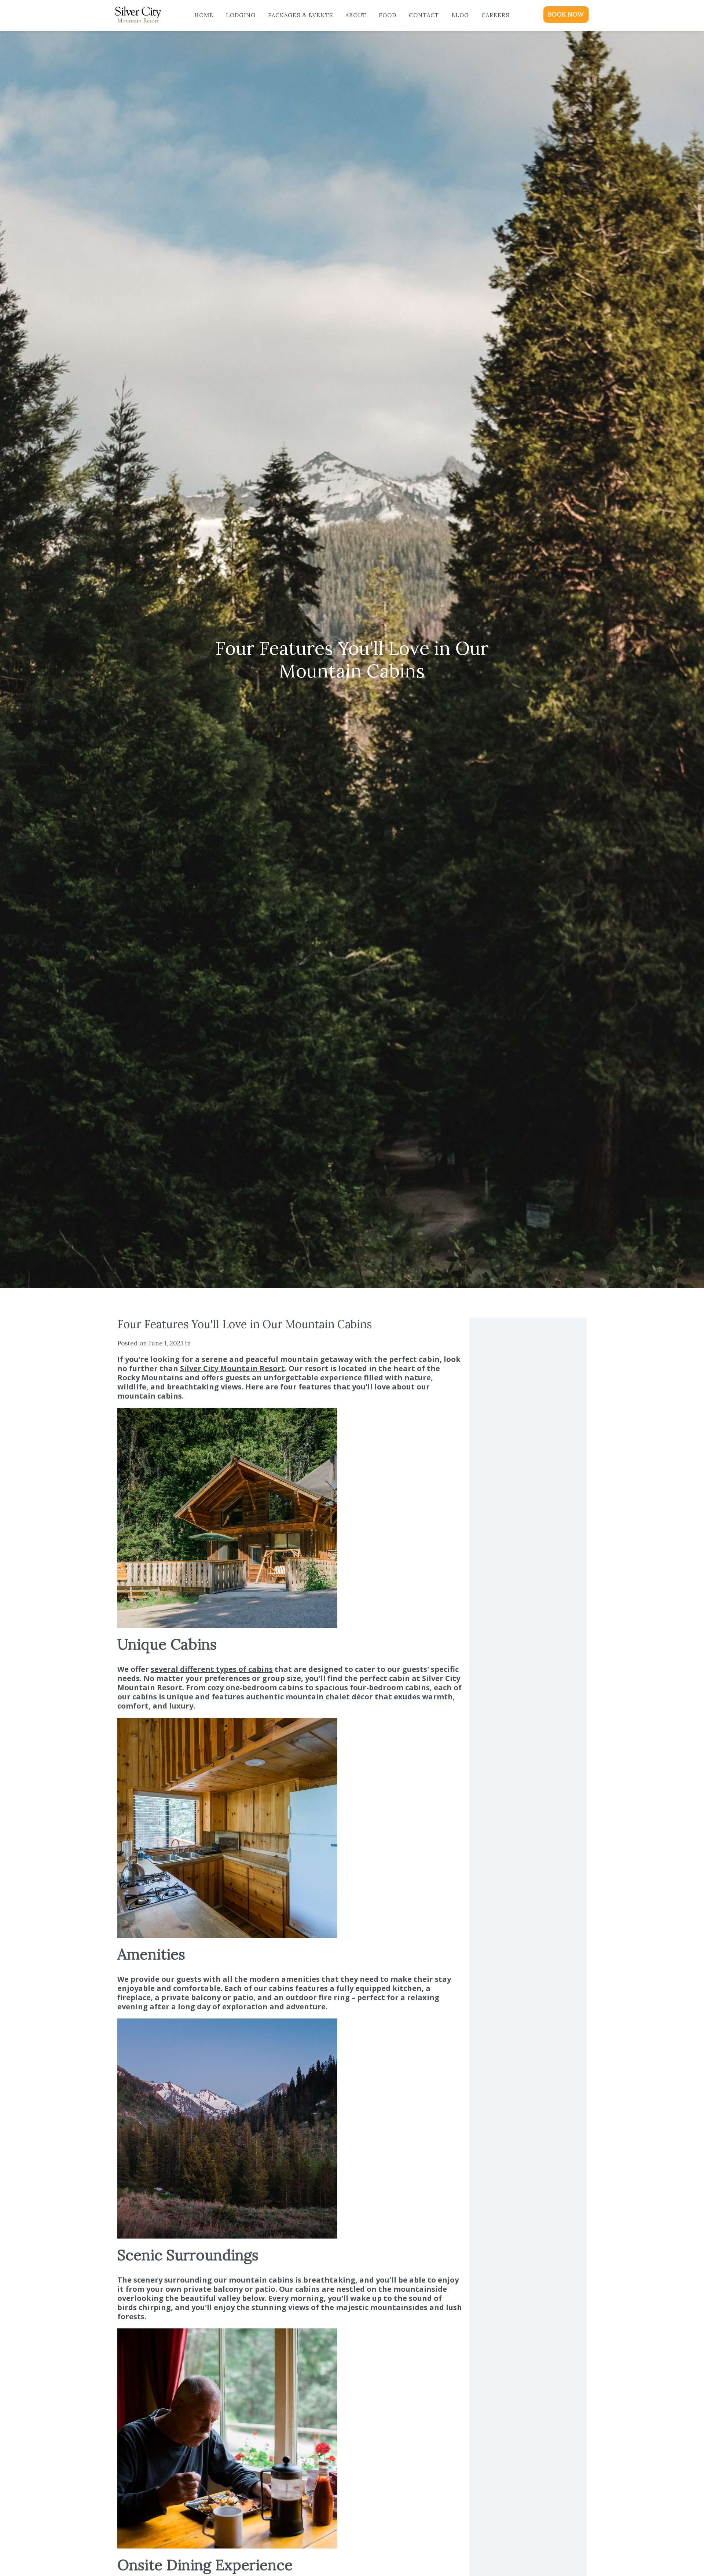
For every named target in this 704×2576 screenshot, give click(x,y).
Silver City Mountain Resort (232, 1368)
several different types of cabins (212, 1669)
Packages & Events (300, 15)
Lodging (241, 15)
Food (388, 15)
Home (204, 15)
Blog (460, 15)
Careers (495, 15)
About (356, 15)
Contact (424, 15)
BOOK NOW (566, 14)
